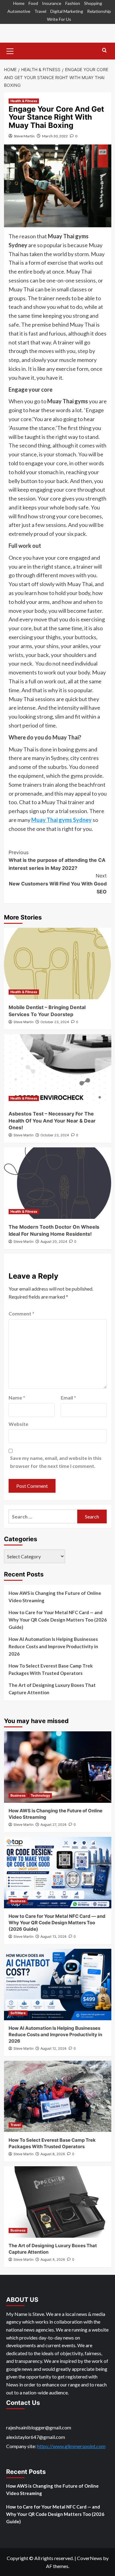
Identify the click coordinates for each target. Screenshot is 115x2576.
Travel (40, 11)
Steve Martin (24, 136)
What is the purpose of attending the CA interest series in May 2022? (57, 860)
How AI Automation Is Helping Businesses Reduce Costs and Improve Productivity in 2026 (53, 1646)
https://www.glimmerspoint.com (71, 2446)
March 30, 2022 (55, 136)
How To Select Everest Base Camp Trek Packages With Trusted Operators (51, 1669)
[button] (10, 50)
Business (18, 1795)
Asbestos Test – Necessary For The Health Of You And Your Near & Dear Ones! (52, 1121)
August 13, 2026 (54, 1937)
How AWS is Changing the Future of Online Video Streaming (55, 1597)
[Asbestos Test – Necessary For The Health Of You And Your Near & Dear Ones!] (58, 1070)
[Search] (104, 50)
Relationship (99, 11)
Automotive (19, 11)
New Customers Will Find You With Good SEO (58, 883)
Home (19, 3)
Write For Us (59, 19)
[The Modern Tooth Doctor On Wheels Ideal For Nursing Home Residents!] (58, 1183)
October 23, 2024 (55, 1022)
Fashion (73, 3)
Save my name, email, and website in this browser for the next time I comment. (56, 1462)
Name (17, 1397)
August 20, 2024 (54, 1242)
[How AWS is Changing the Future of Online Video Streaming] (58, 1767)
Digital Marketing (67, 11)
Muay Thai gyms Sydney (61, 820)
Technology (40, 1795)
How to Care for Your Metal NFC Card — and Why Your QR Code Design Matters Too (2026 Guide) (58, 1620)
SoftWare (18, 2013)
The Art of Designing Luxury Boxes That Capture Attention (52, 1689)
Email (68, 1397)
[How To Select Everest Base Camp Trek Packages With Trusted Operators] (58, 2096)
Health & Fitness (24, 101)
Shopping (93, 3)
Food (33, 3)
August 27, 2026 (54, 1825)
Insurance (52, 3)
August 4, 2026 (53, 2259)
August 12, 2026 (54, 2048)
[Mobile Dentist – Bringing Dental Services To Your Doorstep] (58, 964)
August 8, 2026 (53, 2154)
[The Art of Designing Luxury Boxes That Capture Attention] (58, 2202)
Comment (21, 1313)
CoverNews (90, 2558)
